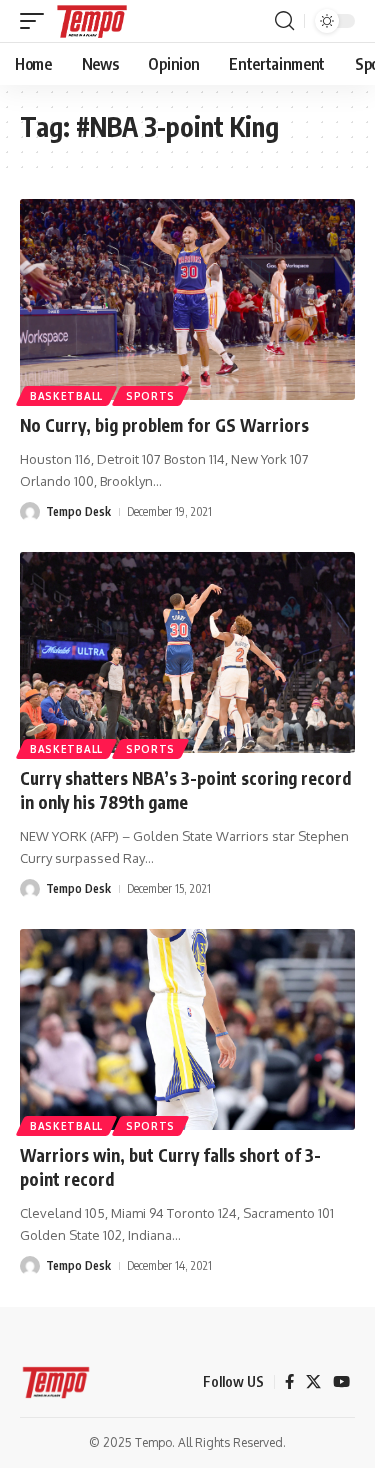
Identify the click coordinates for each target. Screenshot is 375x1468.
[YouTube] (341, 1382)
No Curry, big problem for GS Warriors (164, 425)
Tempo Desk (78, 511)
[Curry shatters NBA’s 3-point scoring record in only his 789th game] (187, 652)
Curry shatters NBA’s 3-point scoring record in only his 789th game (185, 790)
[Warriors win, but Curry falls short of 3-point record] (187, 1029)
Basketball (66, 396)
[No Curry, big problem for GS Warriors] (187, 299)
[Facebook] (289, 1382)
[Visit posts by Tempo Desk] (30, 512)
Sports (150, 396)
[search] (284, 21)
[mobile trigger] (37, 21)
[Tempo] (92, 21)
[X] (313, 1382)
